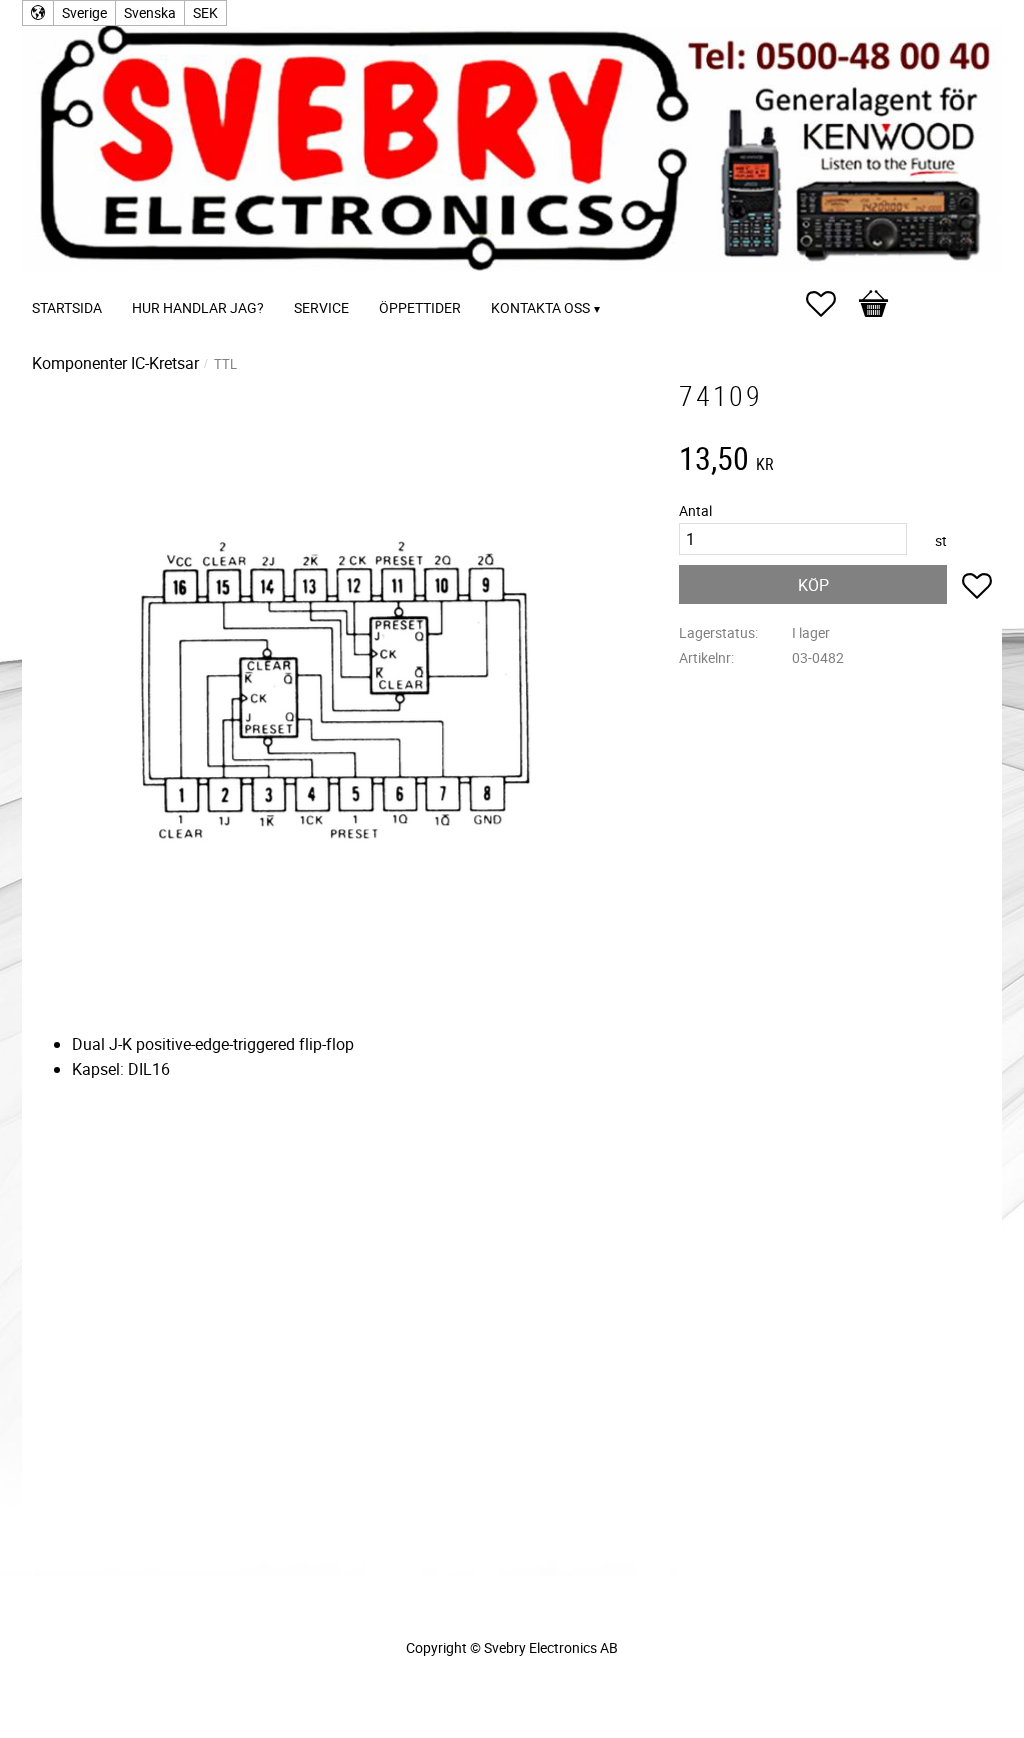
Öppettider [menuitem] (420, 307)
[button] (831, 304)
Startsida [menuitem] (67, 307)
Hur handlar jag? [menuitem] (198, 307)
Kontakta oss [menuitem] (540, 307)
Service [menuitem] (321, 307)
